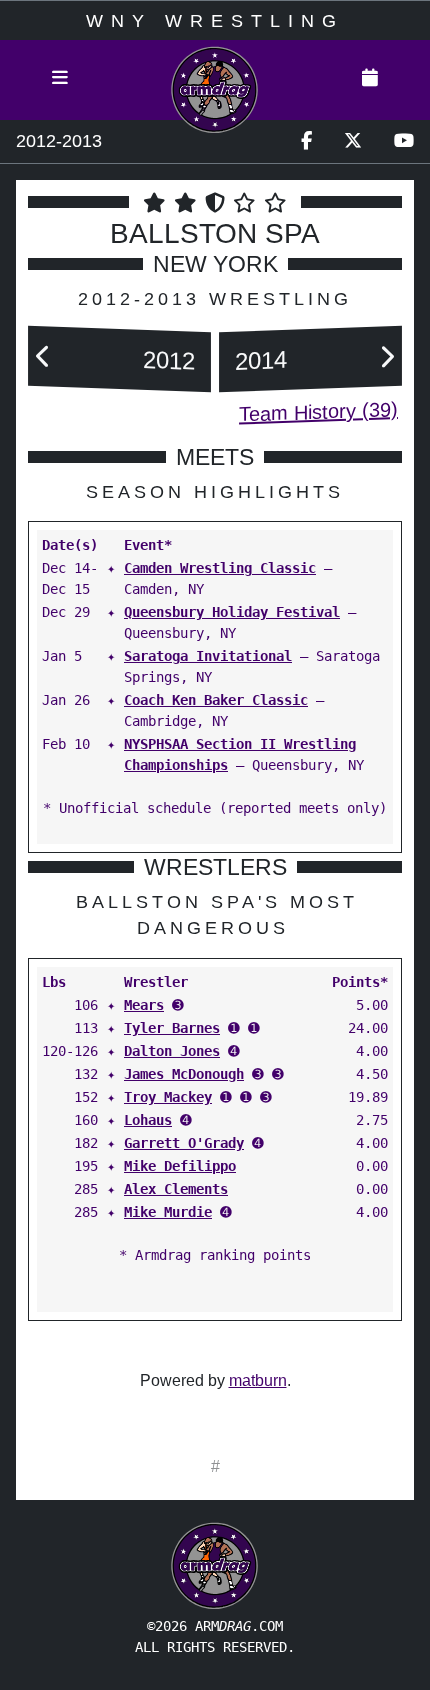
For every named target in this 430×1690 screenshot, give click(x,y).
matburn (258, 1380)
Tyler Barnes (172, 1028)
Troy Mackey (168, 1097)
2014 (261, 359)
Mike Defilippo (180, 1166)
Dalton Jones (172, 1051)
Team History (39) (318, 412)
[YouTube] (404, 141)
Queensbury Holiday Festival (232, 612)
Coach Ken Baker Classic (216, 700)
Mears (144, 1005)
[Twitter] (353, 141)
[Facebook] (306, 141)
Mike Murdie (168, 1212)
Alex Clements (176, 1189)
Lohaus (148, 1120)
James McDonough (184, 1074)
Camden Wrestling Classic (220, 568)
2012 (169, 359)
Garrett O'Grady (184, 1143)
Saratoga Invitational (208, 656)
